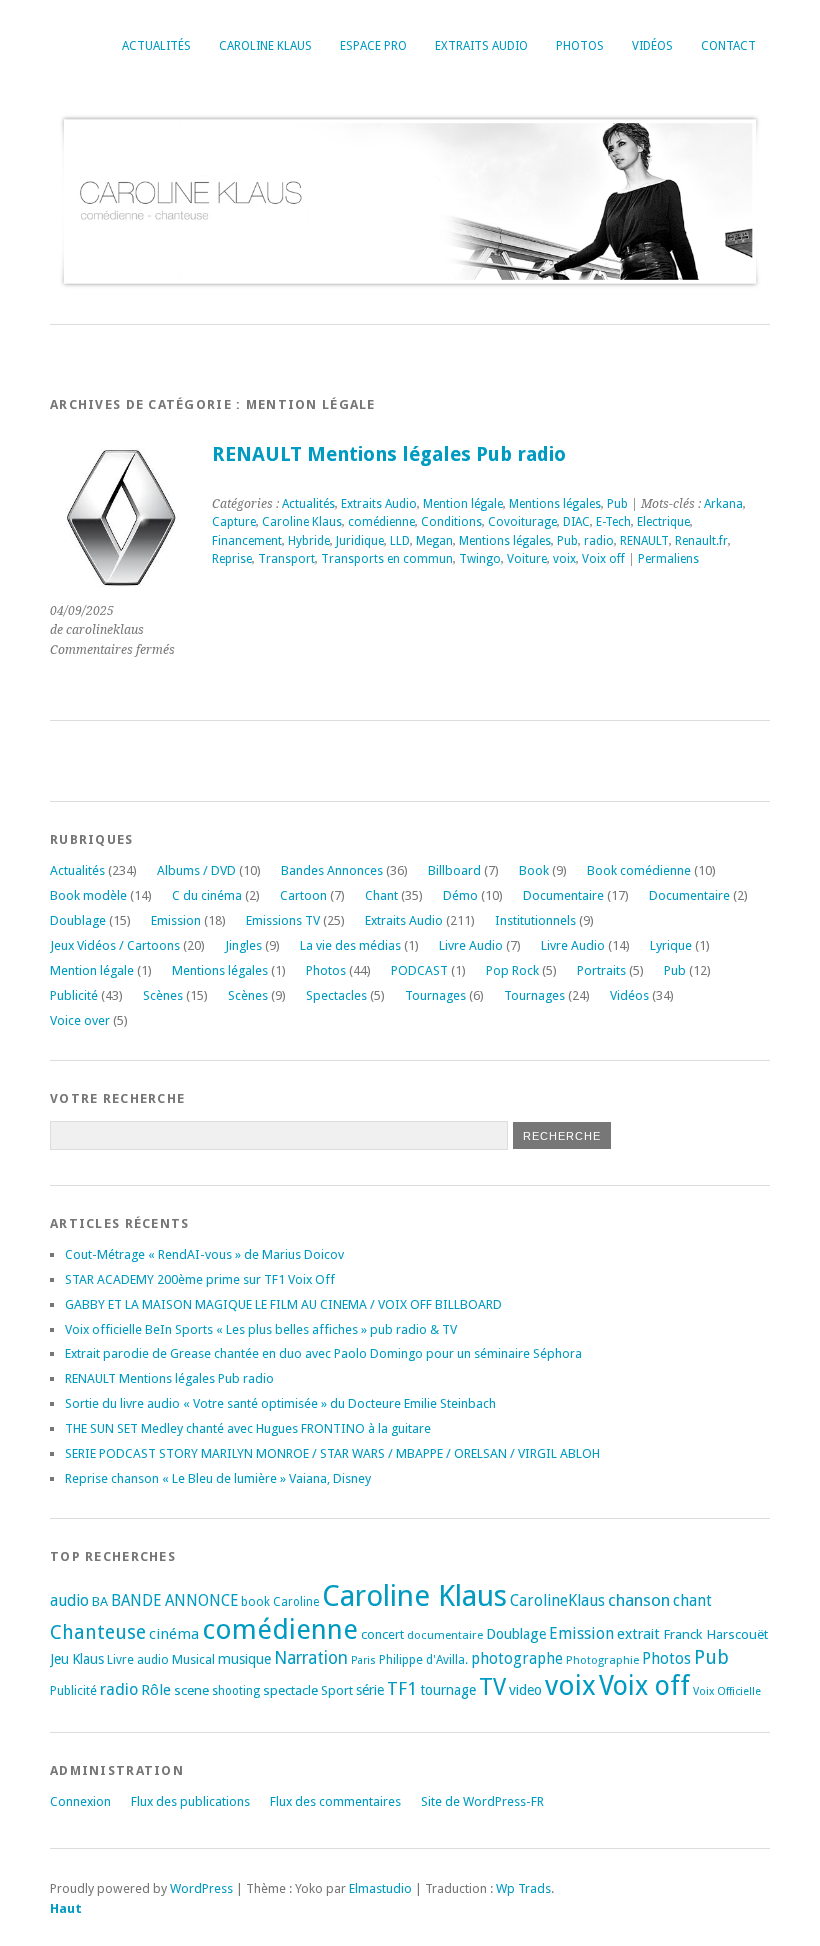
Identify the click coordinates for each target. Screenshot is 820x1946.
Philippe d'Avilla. (423, 1660)
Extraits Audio (481, 46)
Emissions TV (283, 920)
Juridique (360, 541)
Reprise (232, 559)
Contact (728, 46)
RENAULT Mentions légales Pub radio (389, 454)
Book (534, 870)
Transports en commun (387, 559)
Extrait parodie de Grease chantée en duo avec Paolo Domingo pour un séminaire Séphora (323, 1353)
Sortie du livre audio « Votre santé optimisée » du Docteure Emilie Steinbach (280, 1403)
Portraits (601, 970)
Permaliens (668, 559)
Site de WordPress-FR (482, 1801)
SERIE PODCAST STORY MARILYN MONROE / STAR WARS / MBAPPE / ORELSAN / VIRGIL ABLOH (332, 1453)
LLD (400, 541)
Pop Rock (512, 970)
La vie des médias (350, 945)
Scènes (163, 995)
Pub (617, 504)
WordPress (201, 1888)
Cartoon (303, 895)
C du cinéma (207, 895)
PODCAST (419, 970)
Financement (247, 541)
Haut (66, 1908)
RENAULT (644, 541)
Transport (286, 559)
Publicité (74, 995)
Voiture (527, 559)
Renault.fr (701, 541)
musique (244, 1659)
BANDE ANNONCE (174, 1601)
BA (100, 1601)
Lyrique (671, 945)
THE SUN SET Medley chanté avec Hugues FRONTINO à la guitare (248, 1428)
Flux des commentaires (335, 1801)
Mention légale (463, 504)
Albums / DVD (196, 870)
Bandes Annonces (332, 870)
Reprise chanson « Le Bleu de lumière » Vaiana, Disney (218, 1478)
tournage (448, 1690)
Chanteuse (98, 1632)
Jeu (59, 1659)
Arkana (723, 504)
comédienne (381, 522)
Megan (434, 541)
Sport (337, 1690)
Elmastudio (380, 1888)
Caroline (296, 1602)
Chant (381, 895)
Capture (234, 522)
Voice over (80, 1020)
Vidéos (652, 46)
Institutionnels (535, 920)
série (370, 1690)
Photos (580, 46)
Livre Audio (471, 945)
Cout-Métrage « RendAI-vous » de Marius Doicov (204, 1254)
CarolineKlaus (557, 1601)
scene (191, 1690)
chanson (639, 1600)
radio (599, 541)
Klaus (88, 1659)
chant (692, 1601)
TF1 (402, 1688)
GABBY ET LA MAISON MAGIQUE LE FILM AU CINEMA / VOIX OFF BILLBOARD (283, 1304)
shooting (236, 1691)
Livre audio (138, 1660)
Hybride (309, 541)
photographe (517, 1659)
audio (69, 1600)
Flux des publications (190, 1801)
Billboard (454, 870)
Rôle (156, 1690)
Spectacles (336, 995)
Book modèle (88, 895)
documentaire (445, 1635)
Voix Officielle (727, 1691)
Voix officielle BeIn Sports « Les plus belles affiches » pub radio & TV (261, 1329)
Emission (176, 920)
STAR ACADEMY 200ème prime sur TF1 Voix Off (200, 1279)
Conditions (451, 522)
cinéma (174, 1634)
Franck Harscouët (715, 1634)
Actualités (156, 46)
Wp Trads (523, 1888)
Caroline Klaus (265, 46)
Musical (193, 1659)
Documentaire (563, 895)
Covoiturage (522, 522)
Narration (311, 1658)
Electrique (663, 522)
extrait (638, 1634)
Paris (363, 1660)
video (525, 1690)
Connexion (80, 1801)
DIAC (576, 522)
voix (564, 559)
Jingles (243, 945)
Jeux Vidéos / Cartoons (115, 945)
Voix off (603, 559)
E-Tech (613, 522)
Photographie (602, 1660)
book (255, 1602)
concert (382, 1634)
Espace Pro (373, 46)
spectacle (290, 1690)
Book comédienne (639, 870)
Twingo (480, 559)
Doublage (78, 920)
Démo (460, 895)
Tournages (435, 995)
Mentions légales (555, 504)
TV (492, 1687)
